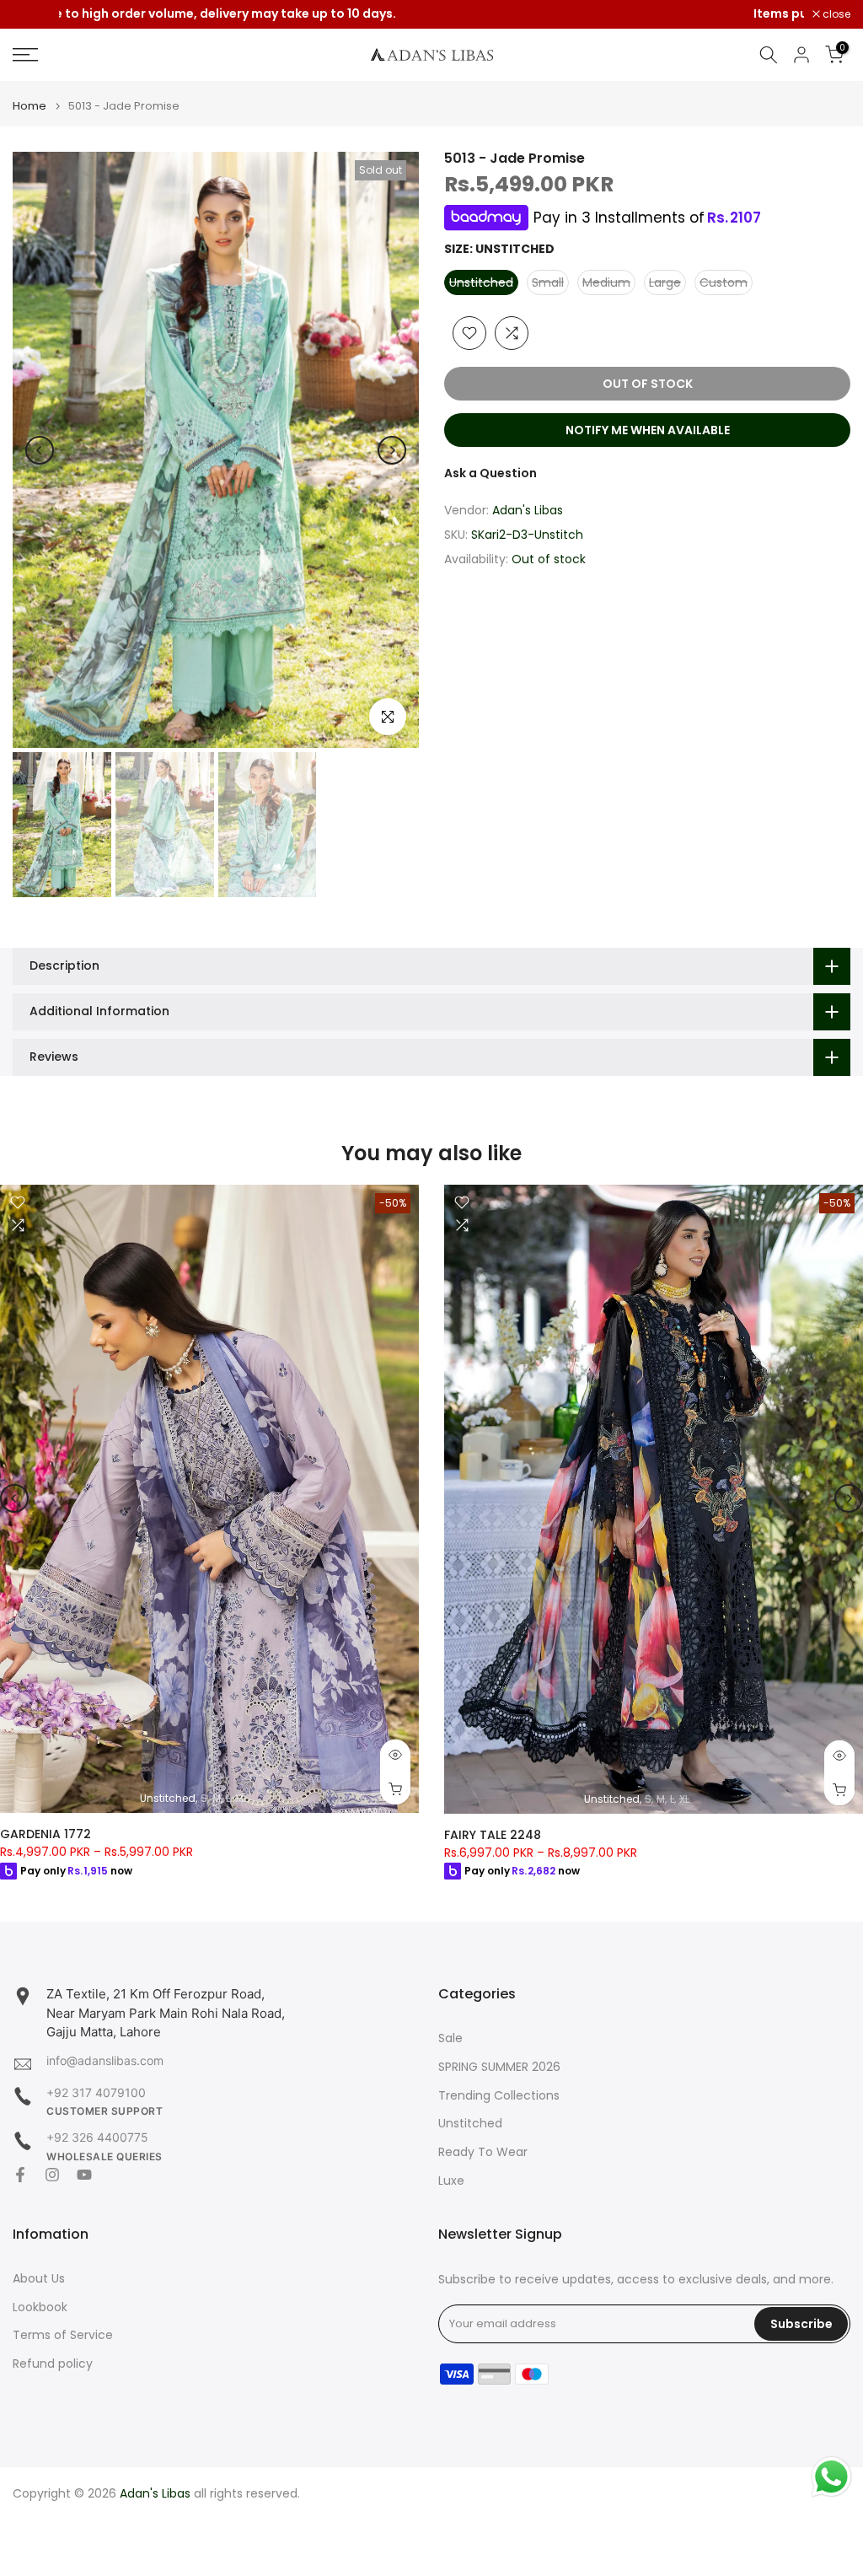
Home (29, 106)
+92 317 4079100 (96, 2092)
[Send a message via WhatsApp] (831, 2477)
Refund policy (53, 2364)
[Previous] (40, 450)
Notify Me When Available (648, 430)
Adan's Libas (528, 510)
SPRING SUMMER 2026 (499, 2067)
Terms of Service (63, 2335)
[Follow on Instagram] (52, 2175)
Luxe (451, 2181)
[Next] (392, 450)
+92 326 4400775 (97, 2137)
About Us (39, 2279)
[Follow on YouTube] (84, 2175)
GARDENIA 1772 (46, 1834)
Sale (450, 2038)
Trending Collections (499, 2096)
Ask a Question (490, 473)
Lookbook (40, 2307)
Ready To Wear (483, 2152)
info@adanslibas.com (105, 2060)
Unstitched (470, 2124)
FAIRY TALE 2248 (493, 1834)
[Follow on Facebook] (20, 2175)
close (35, 14)
